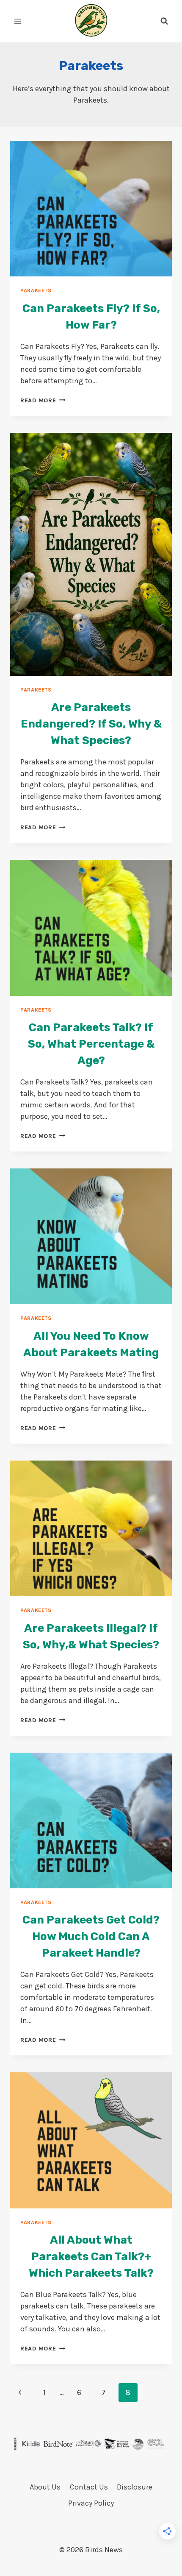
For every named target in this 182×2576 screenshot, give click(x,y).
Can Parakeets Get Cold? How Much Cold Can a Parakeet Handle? (91, 1936)
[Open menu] (18, 21)
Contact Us (89, 2487)
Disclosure (135, 2487)
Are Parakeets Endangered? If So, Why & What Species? (91, 724)
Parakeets (36, 290)
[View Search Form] (164, 21)
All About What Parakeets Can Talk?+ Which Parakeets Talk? (91, 2257)
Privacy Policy (91, 2503)
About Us (45, 2487)
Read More (43, 400)
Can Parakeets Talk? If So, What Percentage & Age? (91, 1044)
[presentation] (91, 209)
